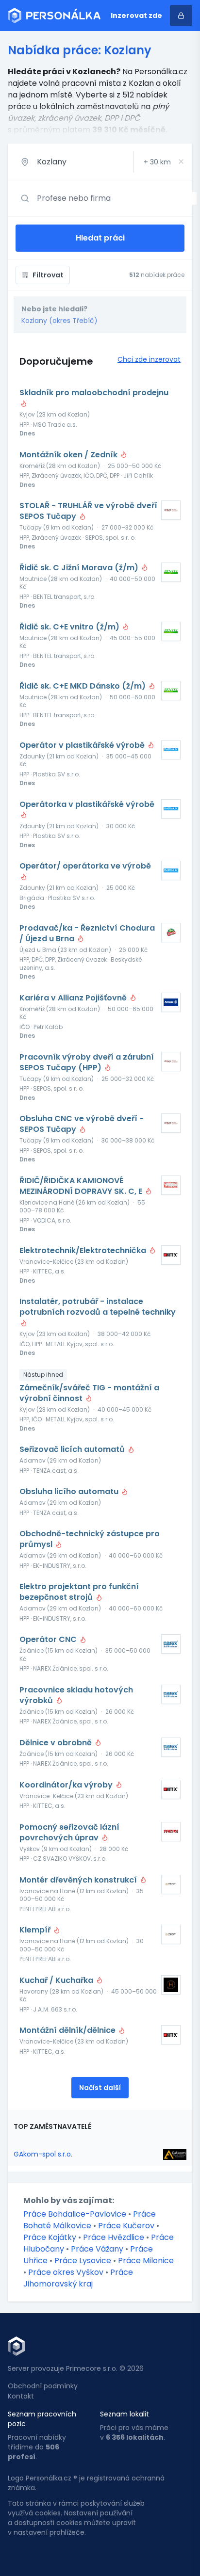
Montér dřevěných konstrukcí (79, 1880)
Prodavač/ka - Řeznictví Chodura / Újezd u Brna (87, 934)
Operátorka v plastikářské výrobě (87, 805)
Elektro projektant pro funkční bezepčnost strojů (79, 1592)
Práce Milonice (146, 2261)
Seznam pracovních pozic (42, 2419)
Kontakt (21, 2396)
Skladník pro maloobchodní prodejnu (94, 393)
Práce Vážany (97, 2249)
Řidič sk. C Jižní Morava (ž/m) (80, 568)
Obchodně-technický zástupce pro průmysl (90, 1539)
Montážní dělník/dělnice (68, 2030)
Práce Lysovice (83, 2261)
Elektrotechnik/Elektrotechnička (84, 1251)
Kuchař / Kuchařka (57, 1980)
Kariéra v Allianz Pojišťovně (74, 998)
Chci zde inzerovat (149, 359)
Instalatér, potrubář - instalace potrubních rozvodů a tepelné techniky (98, 1307)
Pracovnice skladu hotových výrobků (76, 1695)
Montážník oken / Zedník (69, 455)
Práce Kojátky (50, 2237)
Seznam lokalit (125, 2414)
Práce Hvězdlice (114, 2237)
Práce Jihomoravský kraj (78, 2278)
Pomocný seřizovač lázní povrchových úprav (69, 1833)
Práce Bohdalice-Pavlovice (75, 2214)
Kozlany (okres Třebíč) (59, 321)
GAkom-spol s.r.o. (43, 2154)
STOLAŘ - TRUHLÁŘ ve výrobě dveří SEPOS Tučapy (88, 511)
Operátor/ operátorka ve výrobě (85, 866)
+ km (157, 162)
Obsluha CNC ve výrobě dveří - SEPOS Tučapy (82, 1124)
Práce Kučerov (126, 2226)
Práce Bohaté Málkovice (90, 2220)
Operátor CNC (49, 1640)
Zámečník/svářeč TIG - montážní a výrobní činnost (89, 1393)
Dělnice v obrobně (57, 1743)
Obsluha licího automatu (70, 1492)
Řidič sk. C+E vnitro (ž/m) (70, 627)
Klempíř (36, 1930)
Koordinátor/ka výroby (67, 1785)
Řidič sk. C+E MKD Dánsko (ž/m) (83, 686)
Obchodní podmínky (43, 2386)
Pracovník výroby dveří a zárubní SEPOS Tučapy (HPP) (87, 1063)
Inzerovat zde (136, 16)
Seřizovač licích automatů (73, 1449)
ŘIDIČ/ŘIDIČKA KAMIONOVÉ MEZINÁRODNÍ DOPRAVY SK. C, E (82, 1186)
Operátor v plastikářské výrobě (83, 745)
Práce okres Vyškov (66, 2272)
